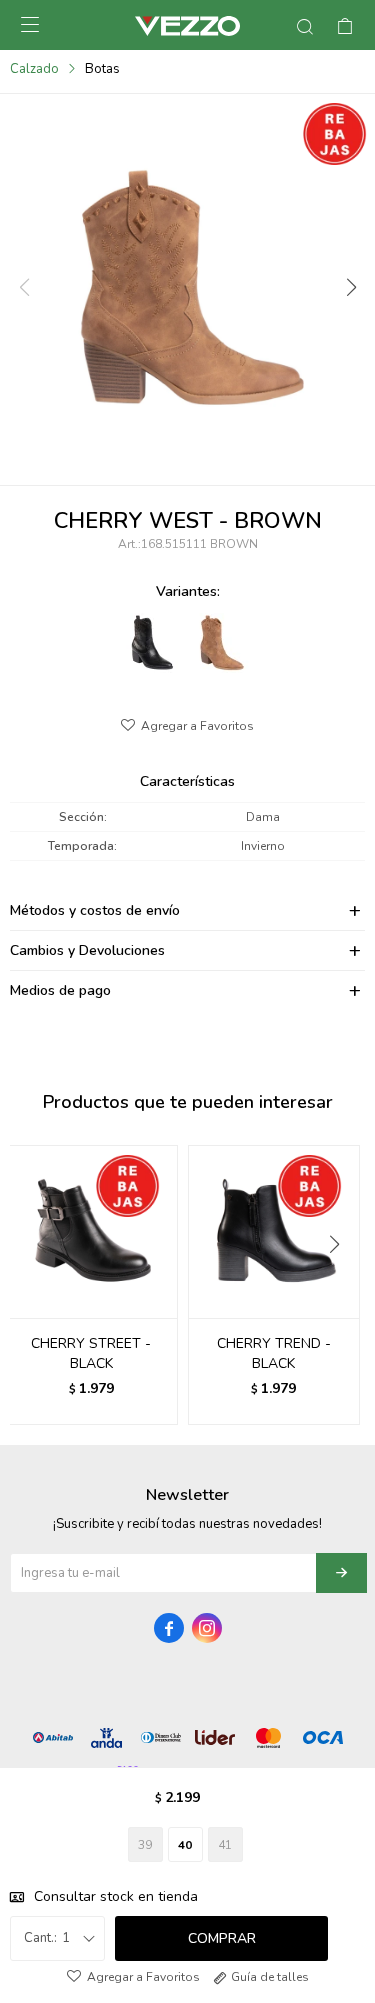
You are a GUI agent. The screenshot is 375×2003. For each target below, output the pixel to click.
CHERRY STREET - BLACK (91, 1353)
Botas (102, 69)
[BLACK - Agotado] (152, 643)
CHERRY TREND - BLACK (274, 1353)
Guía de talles (270, 1977)
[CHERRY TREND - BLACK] (274, 1231)
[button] (350, 288)
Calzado (34, 69)
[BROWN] (222, 643)
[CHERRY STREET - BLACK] (91, 1231)
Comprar (222, 1938)
